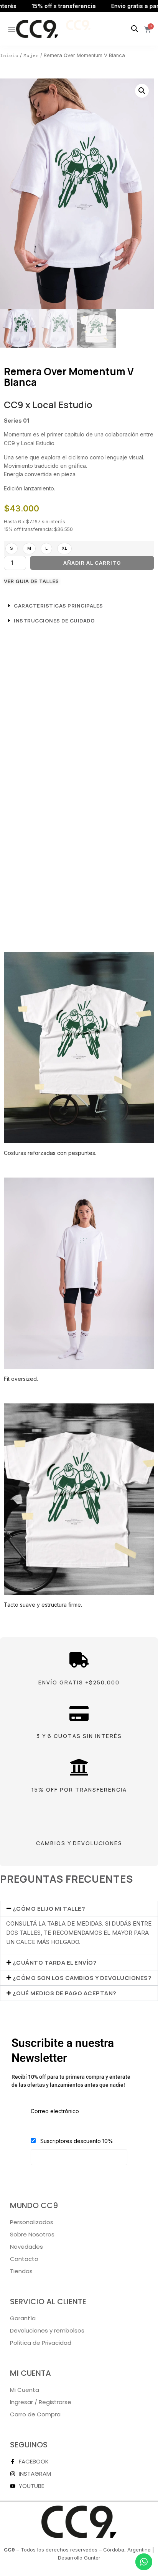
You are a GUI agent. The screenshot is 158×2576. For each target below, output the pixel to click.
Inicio (9, 56)
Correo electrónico (55, 2111)
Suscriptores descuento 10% (76, 2141)
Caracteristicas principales (58, 606)
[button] (142, 91)
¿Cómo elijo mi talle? (49, 1909)
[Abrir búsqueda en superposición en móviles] (135, 29)
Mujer (31, 56)
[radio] (12, 549)
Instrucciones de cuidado (54, 621)
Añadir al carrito (92, 563)
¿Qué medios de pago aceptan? (65, 1993)
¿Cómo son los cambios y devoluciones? (82, 1978)
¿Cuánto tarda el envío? (55, 1963)
